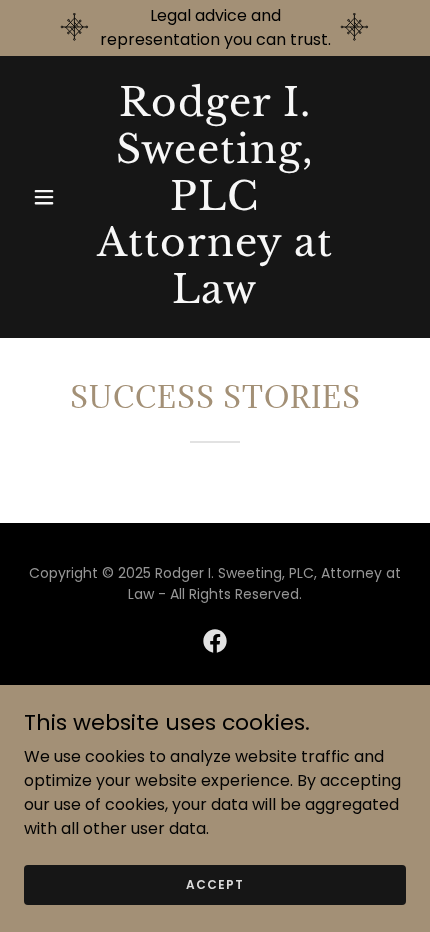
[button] (52, 197)
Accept (214, 883)
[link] (214, 297)
